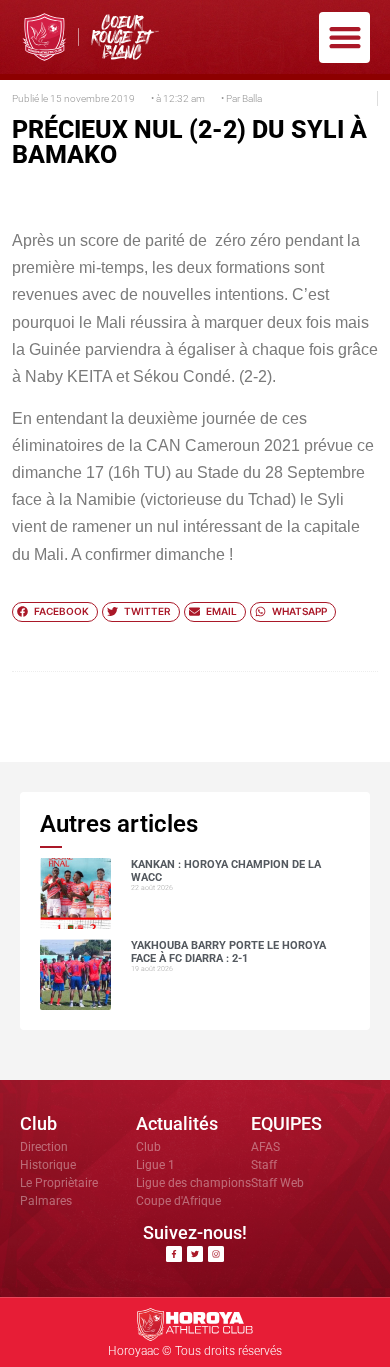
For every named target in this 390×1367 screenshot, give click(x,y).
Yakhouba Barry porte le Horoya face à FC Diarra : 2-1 (228, 952)
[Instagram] (216, 1254)
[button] (344, 37)
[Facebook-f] (174, 1254)
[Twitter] (195, 1254)
